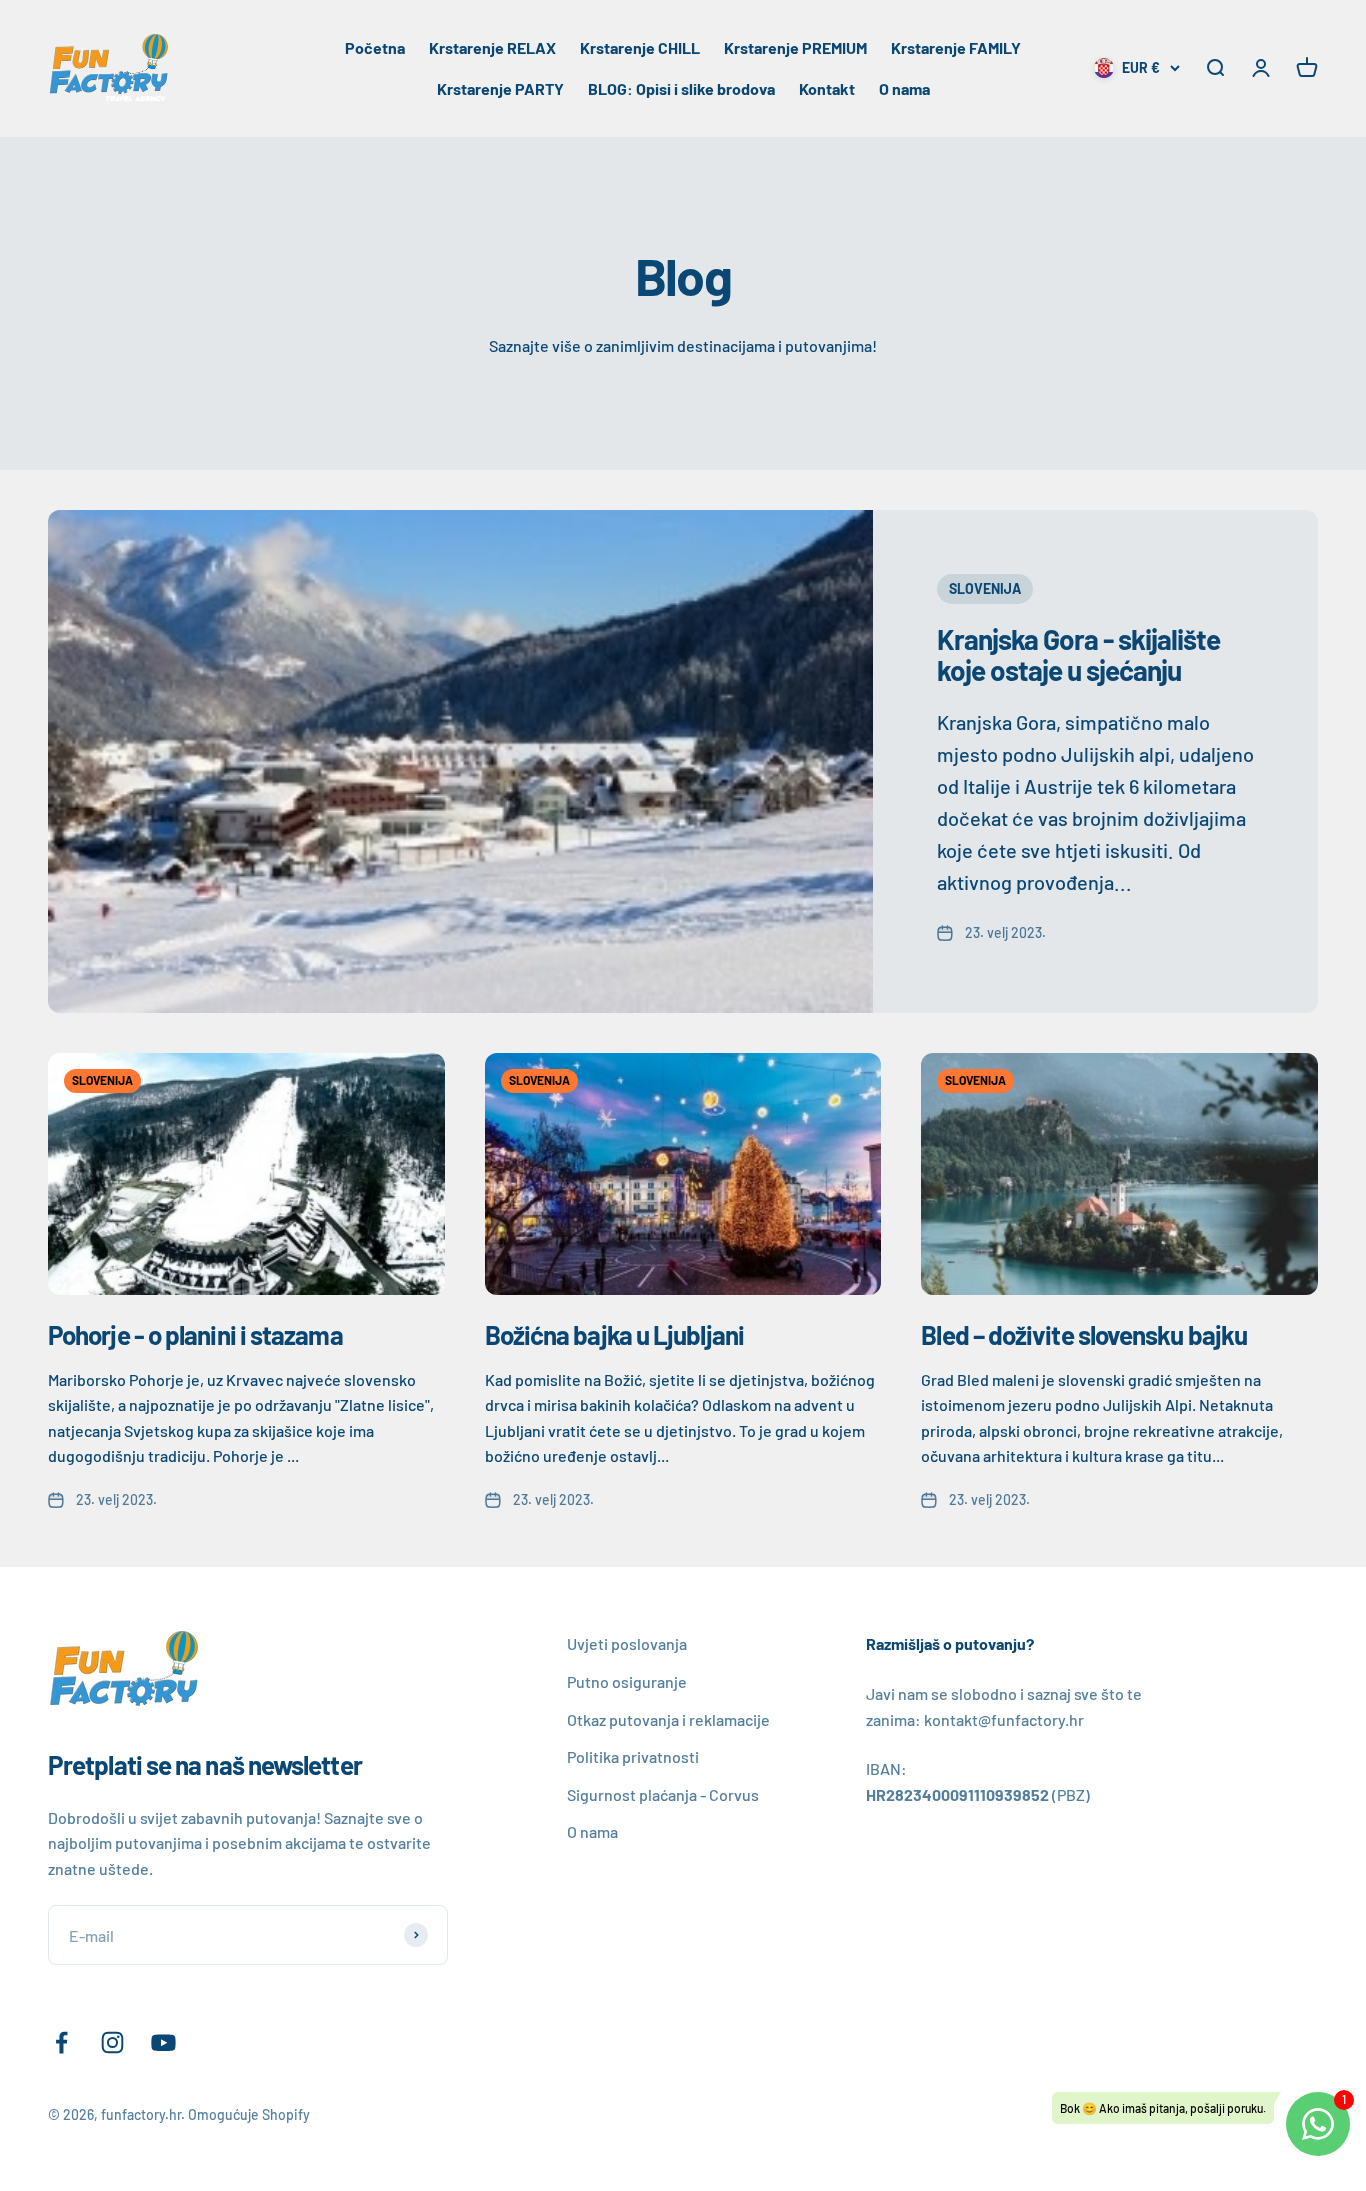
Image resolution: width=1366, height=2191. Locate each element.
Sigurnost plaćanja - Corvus (663, 1794)
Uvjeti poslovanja (627, 1643)
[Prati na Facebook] (61, 2042)
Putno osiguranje (627, 1681)
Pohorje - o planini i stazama (195, 1334)
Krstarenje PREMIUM (795, 47)
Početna (375, 47)
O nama (904, 88)
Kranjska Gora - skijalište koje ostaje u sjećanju (1079, 654)
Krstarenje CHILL (640, 47)
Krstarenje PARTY (500, 88)
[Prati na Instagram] (112, 2042)
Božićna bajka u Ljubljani (614, 1334)
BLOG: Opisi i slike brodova (681, 88)
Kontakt (827, 88)
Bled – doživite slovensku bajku (1084, 1334)
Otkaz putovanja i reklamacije (668, 1719)
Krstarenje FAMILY (956, 47)
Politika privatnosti (633, 1756)
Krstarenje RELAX (492, 47)
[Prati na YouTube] (163, 2042)
